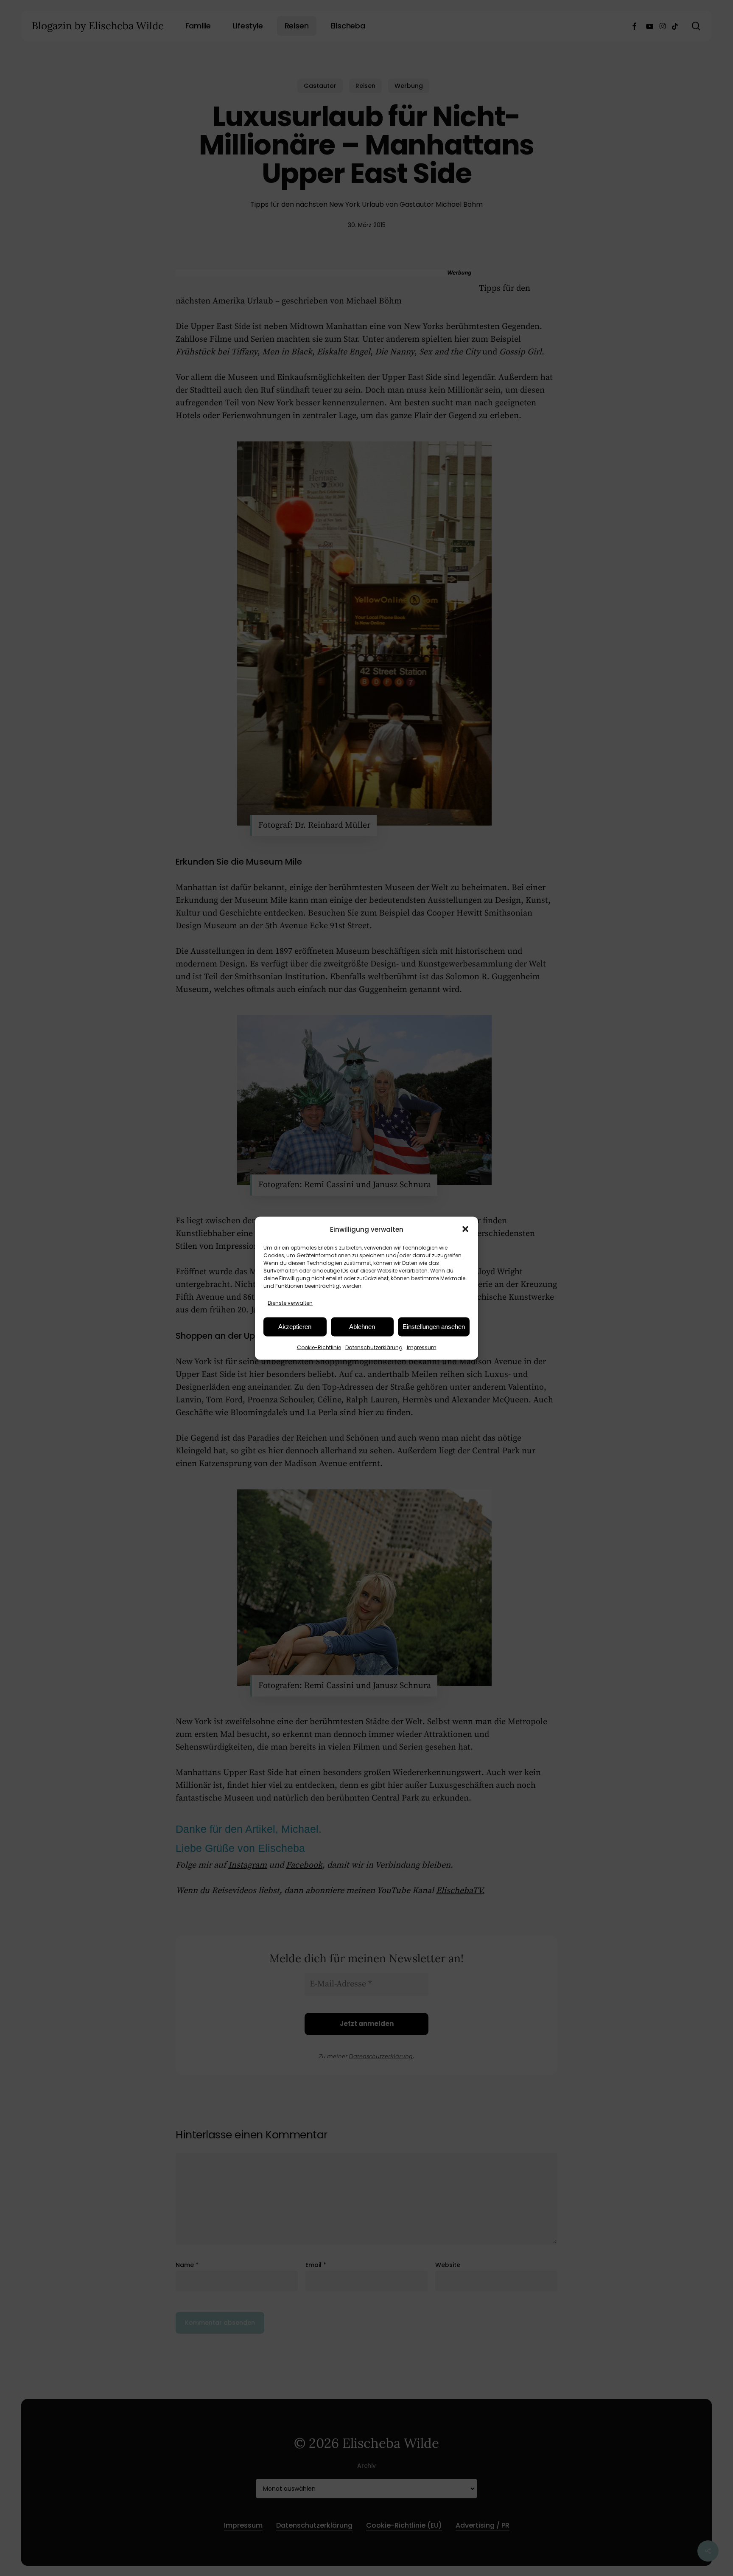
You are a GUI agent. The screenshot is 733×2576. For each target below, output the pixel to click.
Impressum (422, 1347)
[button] (465, 1229)
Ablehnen (362, 1327)
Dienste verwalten (290, 1302)
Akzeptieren (295, 1327)
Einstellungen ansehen (434, 1327)
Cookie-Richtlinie (319, 1347)
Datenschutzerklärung (374, 1347)
